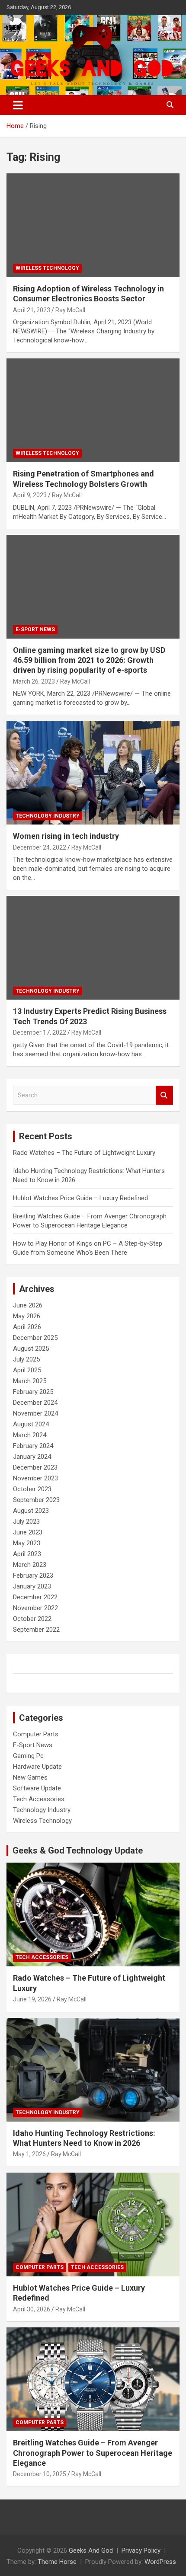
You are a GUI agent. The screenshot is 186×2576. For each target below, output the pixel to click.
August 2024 (31, 1424)
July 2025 (26, 1359)
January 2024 (32, 1457)
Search (164, 1095)
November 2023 (35, 1478)
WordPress (160, 2562)
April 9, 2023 (30, 495)
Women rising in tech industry (66, 836)
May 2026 (27, 1316)
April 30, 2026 (32, 2309)
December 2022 (35, 1597)
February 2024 (33, 1446)
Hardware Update (37, 1767)
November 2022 (35, 1608)
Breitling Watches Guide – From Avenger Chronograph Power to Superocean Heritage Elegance (93, 2453)
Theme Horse (57, 2562)
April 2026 (27, 1327)
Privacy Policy (141, 2550)
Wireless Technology (47, 268)
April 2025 (27, 1370)
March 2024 (30, 1435)
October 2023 (32, 1489)
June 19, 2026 (32, 1999)
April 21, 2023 (32, 310)
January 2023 (32, 1586)
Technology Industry (48, 816)
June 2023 (28, 1532)
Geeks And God (91, 2550)
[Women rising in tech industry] (93, 773)
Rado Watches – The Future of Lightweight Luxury (84, 1153)
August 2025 (31, 1349)
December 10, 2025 (40, 2474)
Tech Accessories (39, 1799)
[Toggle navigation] (18, 105)
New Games (30, 1777)
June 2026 (28, 1305)
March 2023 (30, 1565)
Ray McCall (70, 310)
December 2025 (35, 1338)
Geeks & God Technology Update (78, 1851)
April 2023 (27, 1554)
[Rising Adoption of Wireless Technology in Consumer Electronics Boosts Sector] (93, 225)
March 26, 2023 (34, 681)
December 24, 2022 (40, 847)
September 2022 (36, 1630)
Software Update (37, 1788)
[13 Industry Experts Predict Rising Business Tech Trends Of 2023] (93, 948)
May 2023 (27, 1543)
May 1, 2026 (29, 2154)
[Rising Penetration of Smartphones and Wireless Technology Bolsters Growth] (93, 410)
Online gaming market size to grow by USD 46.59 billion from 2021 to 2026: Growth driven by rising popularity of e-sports (89, 660)
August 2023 (31, 1511)
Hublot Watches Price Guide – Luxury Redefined (81, 1198)
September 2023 (36, 1500)
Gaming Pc (28, 1756)
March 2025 (30, 1381)
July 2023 (26, 1521)
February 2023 (33, 1576)
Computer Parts (36, 1734)
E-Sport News (35, 630)
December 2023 (35, 1467)
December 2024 (35, 1403)
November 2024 (35, 1413)
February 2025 (33, 1392)
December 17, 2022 (40, 1032)
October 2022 (32, 1619)
